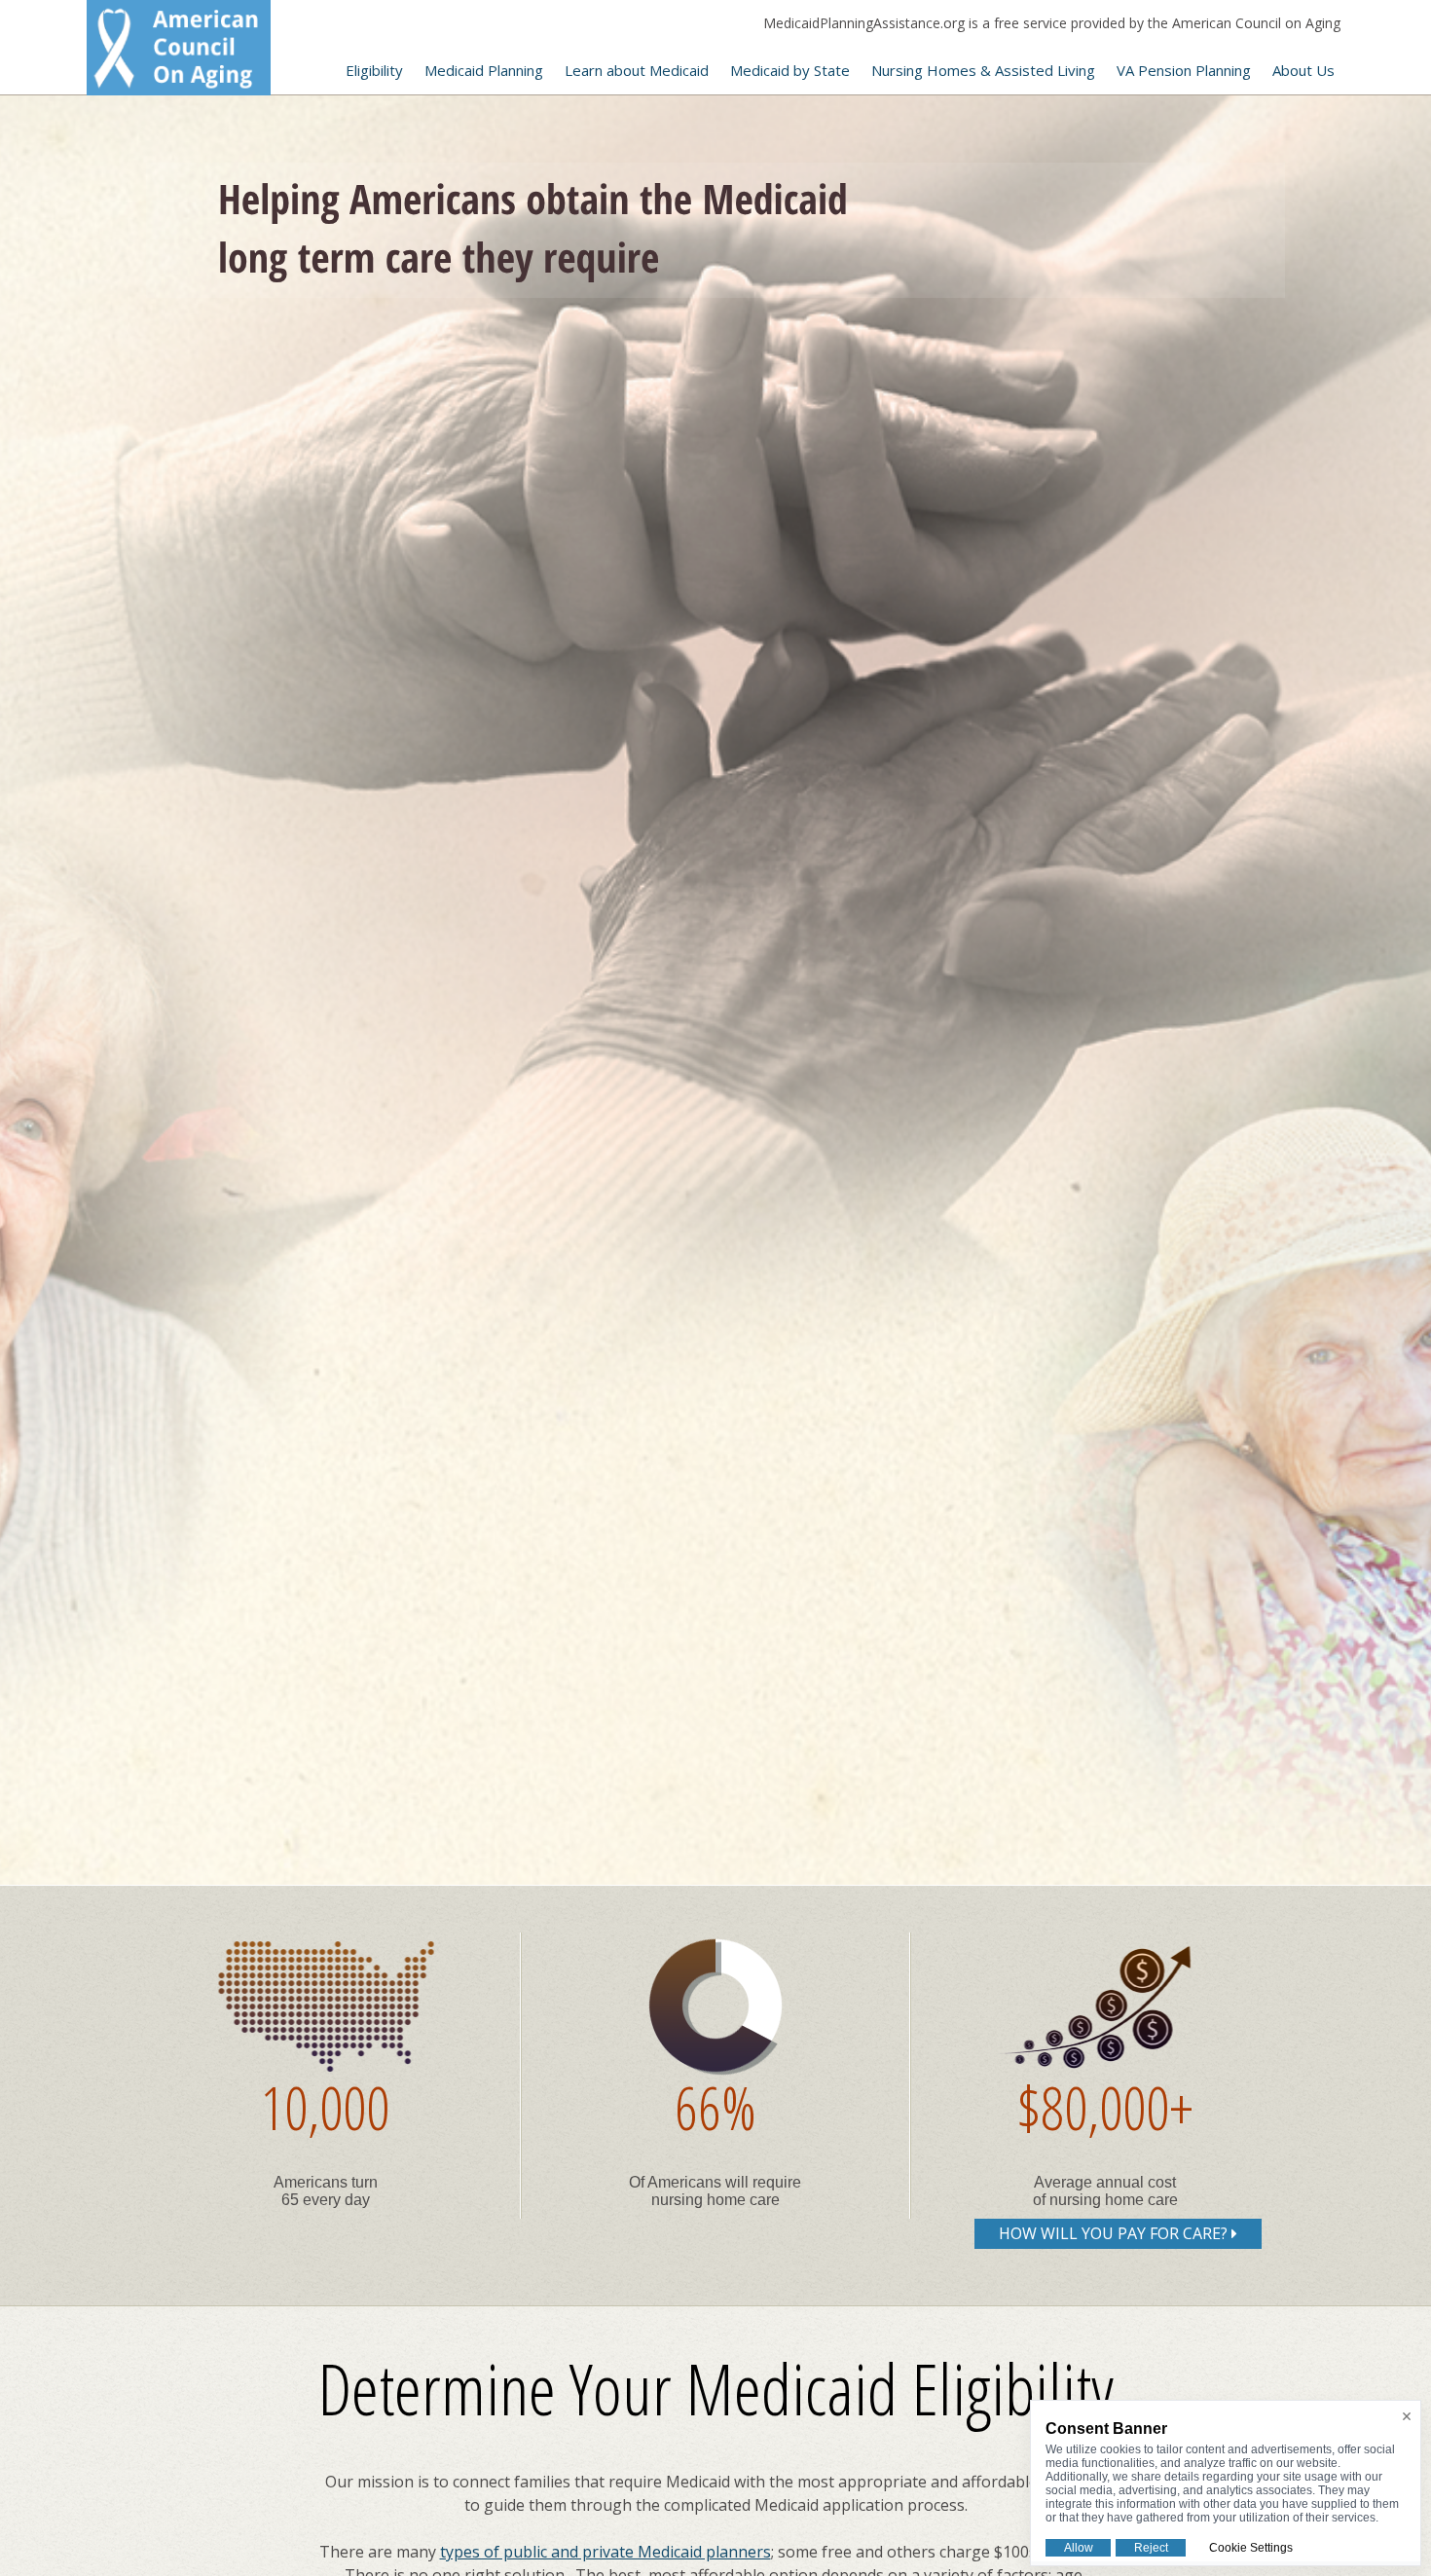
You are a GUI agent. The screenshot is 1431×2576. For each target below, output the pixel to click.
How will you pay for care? (1115, 2233)
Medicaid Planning (484, 70)
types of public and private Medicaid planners (605, 2552)
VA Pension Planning (1184, 70)
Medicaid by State (790, 70)
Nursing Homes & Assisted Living (983, 70)
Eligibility (374, 70)
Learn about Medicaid (637, 70)
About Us (1303, 70)
